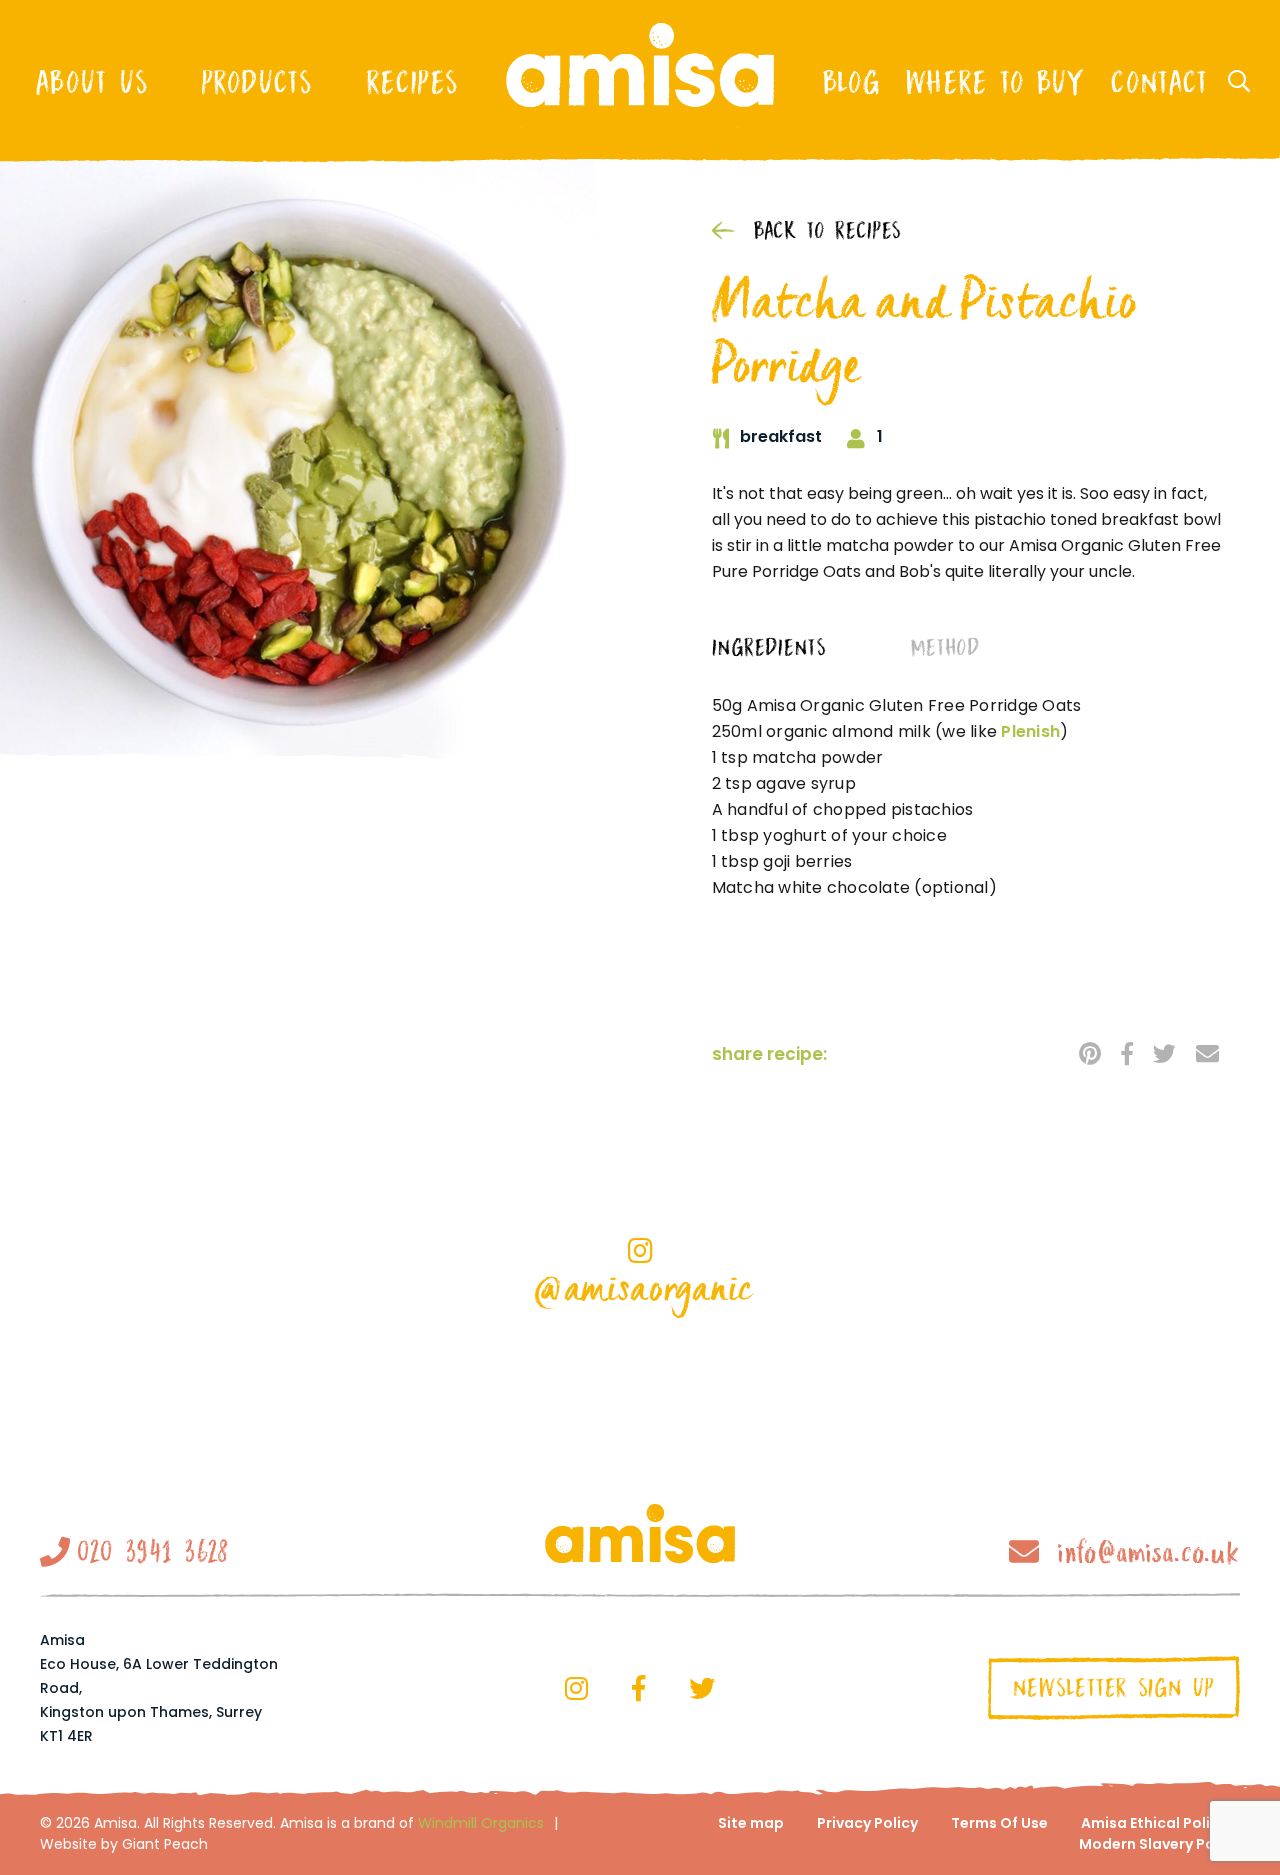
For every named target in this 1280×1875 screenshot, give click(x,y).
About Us (91, 82)
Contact (1159, 82)
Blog (851, 82)
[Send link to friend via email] (1207, 1053)
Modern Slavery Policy (1159, 1844)
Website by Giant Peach (124, 1844)
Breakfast (781, 437)
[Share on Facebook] (1127, 1053)
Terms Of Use (999, 1823)
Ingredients (769, 648)
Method (945, 648)
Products (256, 82)
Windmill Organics (481, 1823)
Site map (751, 1823)
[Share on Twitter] (1164, 1053)
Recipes (411, 82)
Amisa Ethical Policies (1160, 1823)
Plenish (1030, 731)
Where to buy (995, 82)
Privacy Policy (867, 1823)
